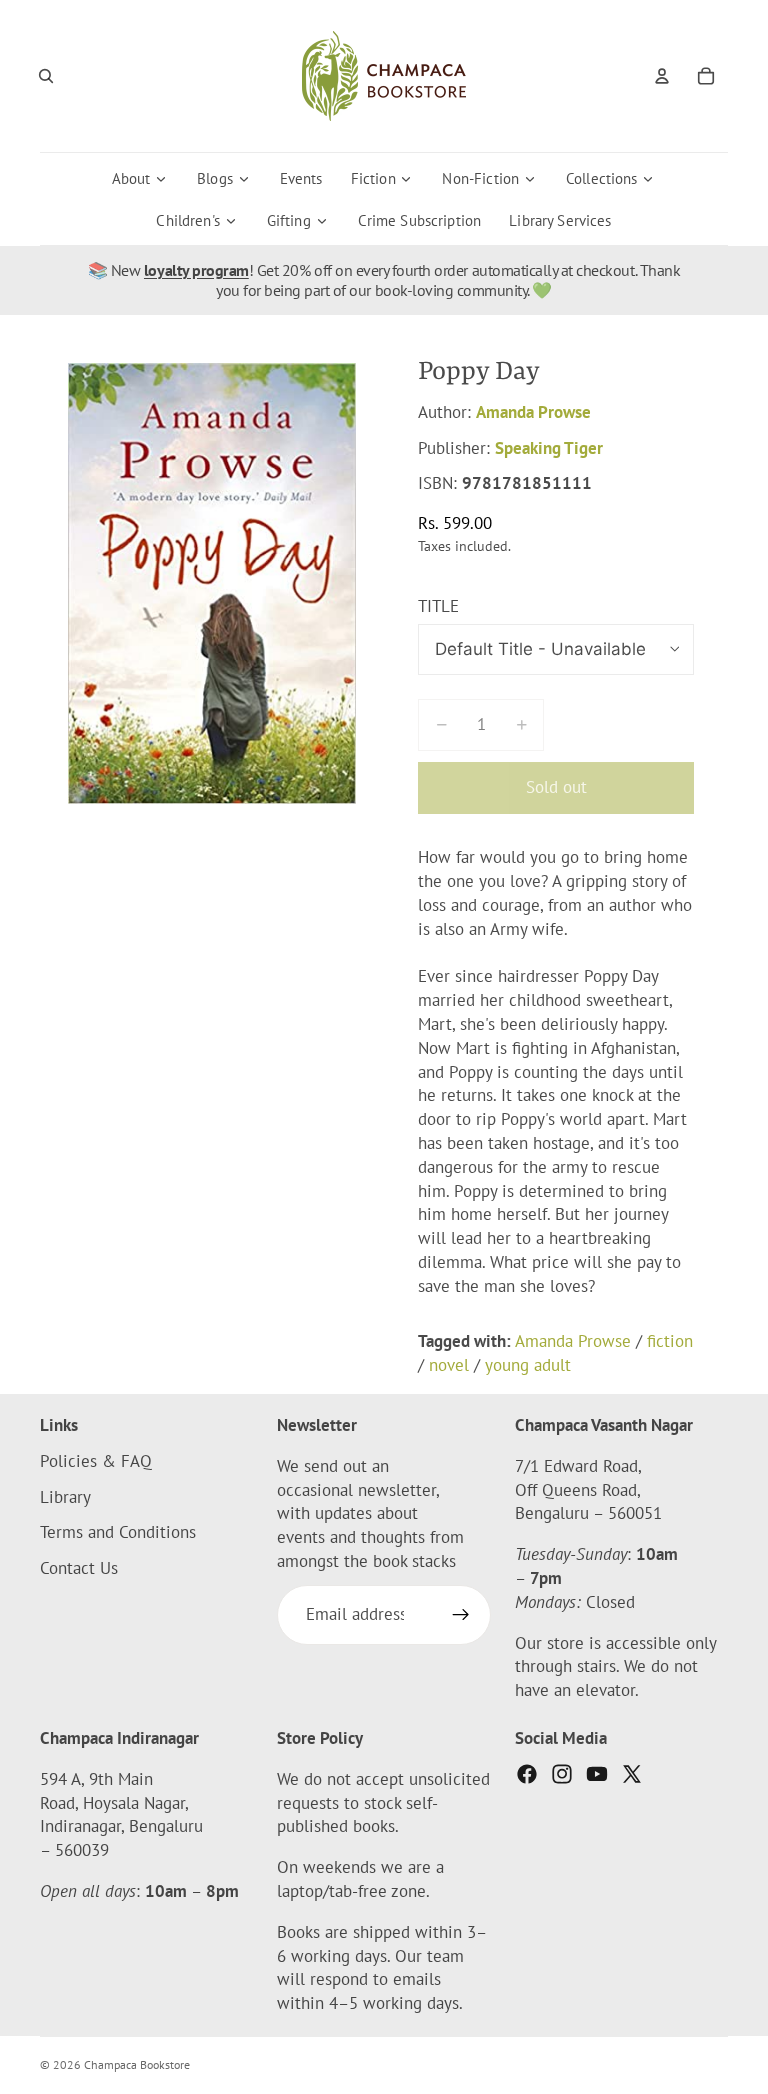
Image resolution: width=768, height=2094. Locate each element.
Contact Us (79, 1568)
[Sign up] (461, 1615)
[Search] (46, 76)
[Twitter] (632, 1774)
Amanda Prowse (533, 412)
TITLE (438, 606)
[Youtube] (597, 1774)
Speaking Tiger (549, 448)
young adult (528, 1365)
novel (449, 1365)
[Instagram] (562, 1774)
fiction (670, 1341)
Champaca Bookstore (137, 2064)
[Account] (662, 76)
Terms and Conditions (118, 1533)
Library (65, 1497)
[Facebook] (527, 1774)
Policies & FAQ (96, 1461)
